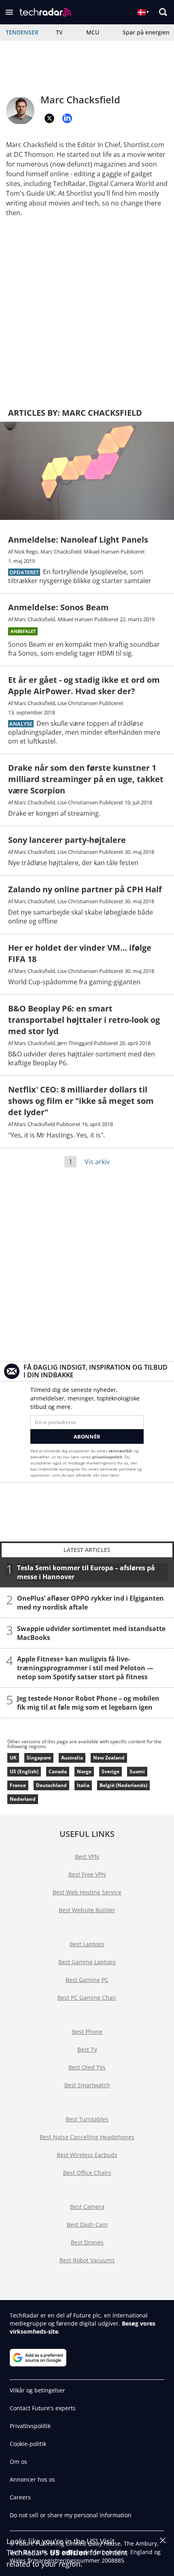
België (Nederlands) (123, 1785)
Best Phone (87, 2032)
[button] (9, 12)
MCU (93, 32)
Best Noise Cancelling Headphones (87, 2137)
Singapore (39, 1758)
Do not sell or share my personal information (71, 2515)
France (18, 1785)
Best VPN (87, 1857)
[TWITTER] (49, 118)
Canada (58, 1771)
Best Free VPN (87, 1874)
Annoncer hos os (32, 2479)
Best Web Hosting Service (87, 1892)
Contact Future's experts (43, 2408)
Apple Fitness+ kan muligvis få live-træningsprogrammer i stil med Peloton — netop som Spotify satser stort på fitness (85, 1668)
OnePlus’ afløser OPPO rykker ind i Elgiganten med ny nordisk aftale (90, 1603)
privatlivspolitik (107, 1457)
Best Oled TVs (87, 2067)
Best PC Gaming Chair (87, 1998)
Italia (83, 1785)
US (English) (24, 1771)
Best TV (87, 2049)
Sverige (110, 1771)
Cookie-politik (28, 2444)
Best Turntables (87, 2119)
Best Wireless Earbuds (87, 2155)
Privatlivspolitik (30, 2426)
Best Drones (87, 2242)
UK (13, 1758)
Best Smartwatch (87, 2085)
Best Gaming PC (87, 1980)
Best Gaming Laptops (87, 1962)
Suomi (137, 1771)
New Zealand (109, 1758)
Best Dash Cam (87, 2224)
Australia (72, 1758)
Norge (84, 1771)
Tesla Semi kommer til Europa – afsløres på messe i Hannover (86, 1572)
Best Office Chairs (87, 2173)
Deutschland (51, 1785)
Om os (18, 2462)
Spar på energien (146, 32)
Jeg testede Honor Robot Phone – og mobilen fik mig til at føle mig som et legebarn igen (88, 1703)
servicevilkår (121, 1451)
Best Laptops (87, 1944)
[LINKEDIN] (67, 118)
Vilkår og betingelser (37, 2390)
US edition (69, 2552)
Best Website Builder (87, 1910)
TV (59, 32)
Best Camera (87, 2207)
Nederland (23, 1799)
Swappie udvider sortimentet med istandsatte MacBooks (91, 1633)
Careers (20, 2497)
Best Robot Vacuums (87, 2260)
